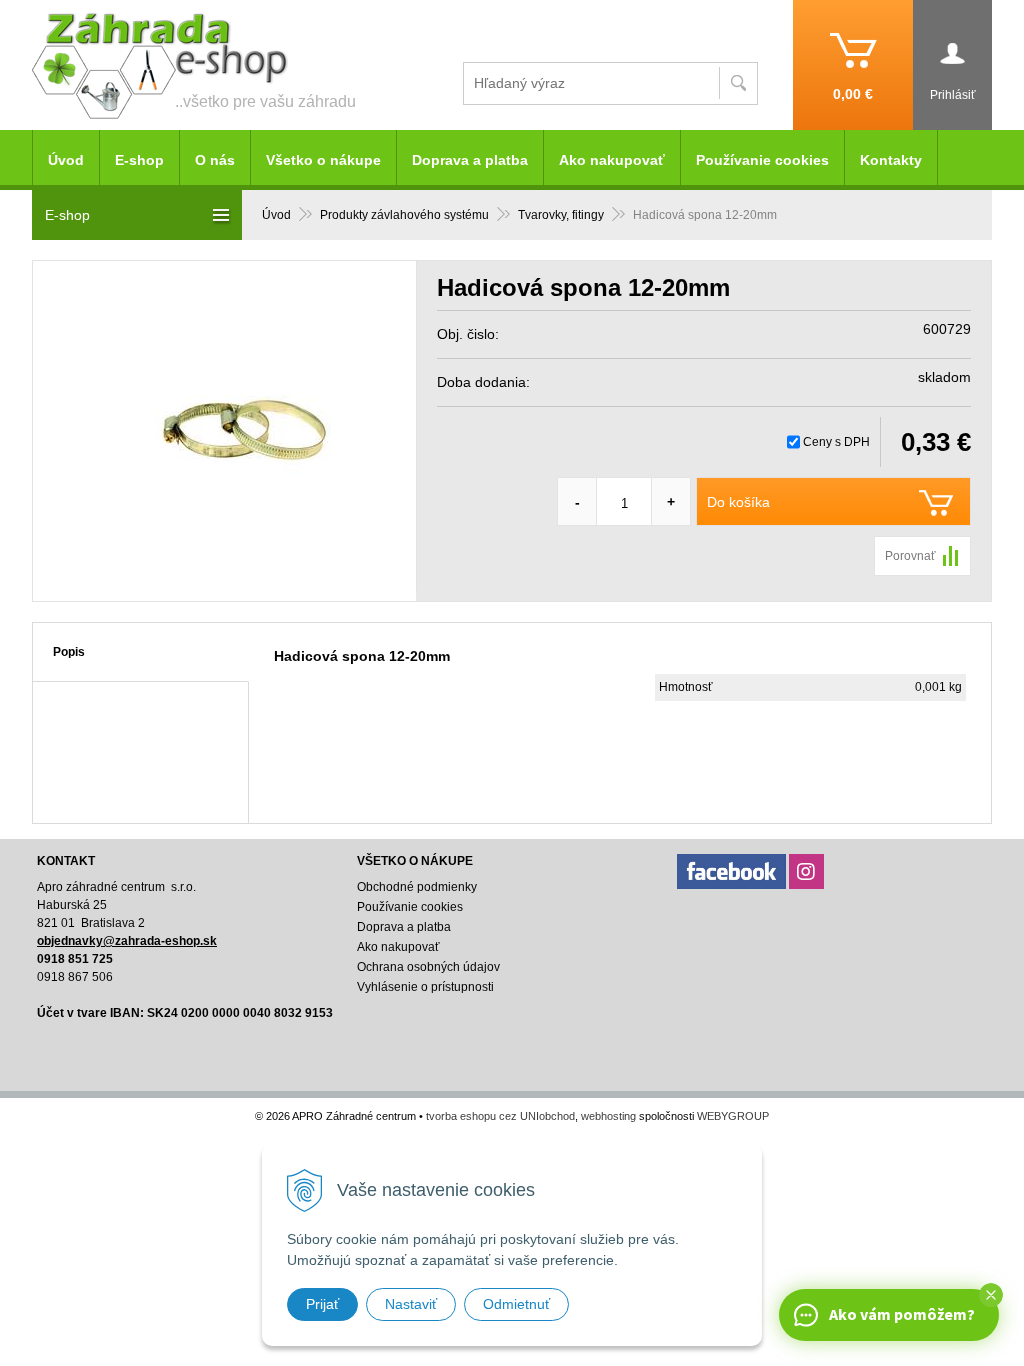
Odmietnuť (516, 1304)
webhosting (608, 1116)
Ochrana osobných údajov (428, 967)
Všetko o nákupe (323, 160)
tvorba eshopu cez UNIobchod (500, 1116)
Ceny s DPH (836, 442)
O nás (215, 160)
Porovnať (910, 556)
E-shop (139, 160)
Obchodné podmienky (417, 887)
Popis (69, 652)
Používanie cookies (762, 160)
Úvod (276, 215)
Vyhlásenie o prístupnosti (425, 987)
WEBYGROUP (733, 1116)
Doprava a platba (470, 160)
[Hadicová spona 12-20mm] (224, 431)
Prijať (322, 1304)
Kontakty (891, 160)
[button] (991, 1295)
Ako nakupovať (612, 160)
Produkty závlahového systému (404, 215)
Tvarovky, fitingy (561, 215)
